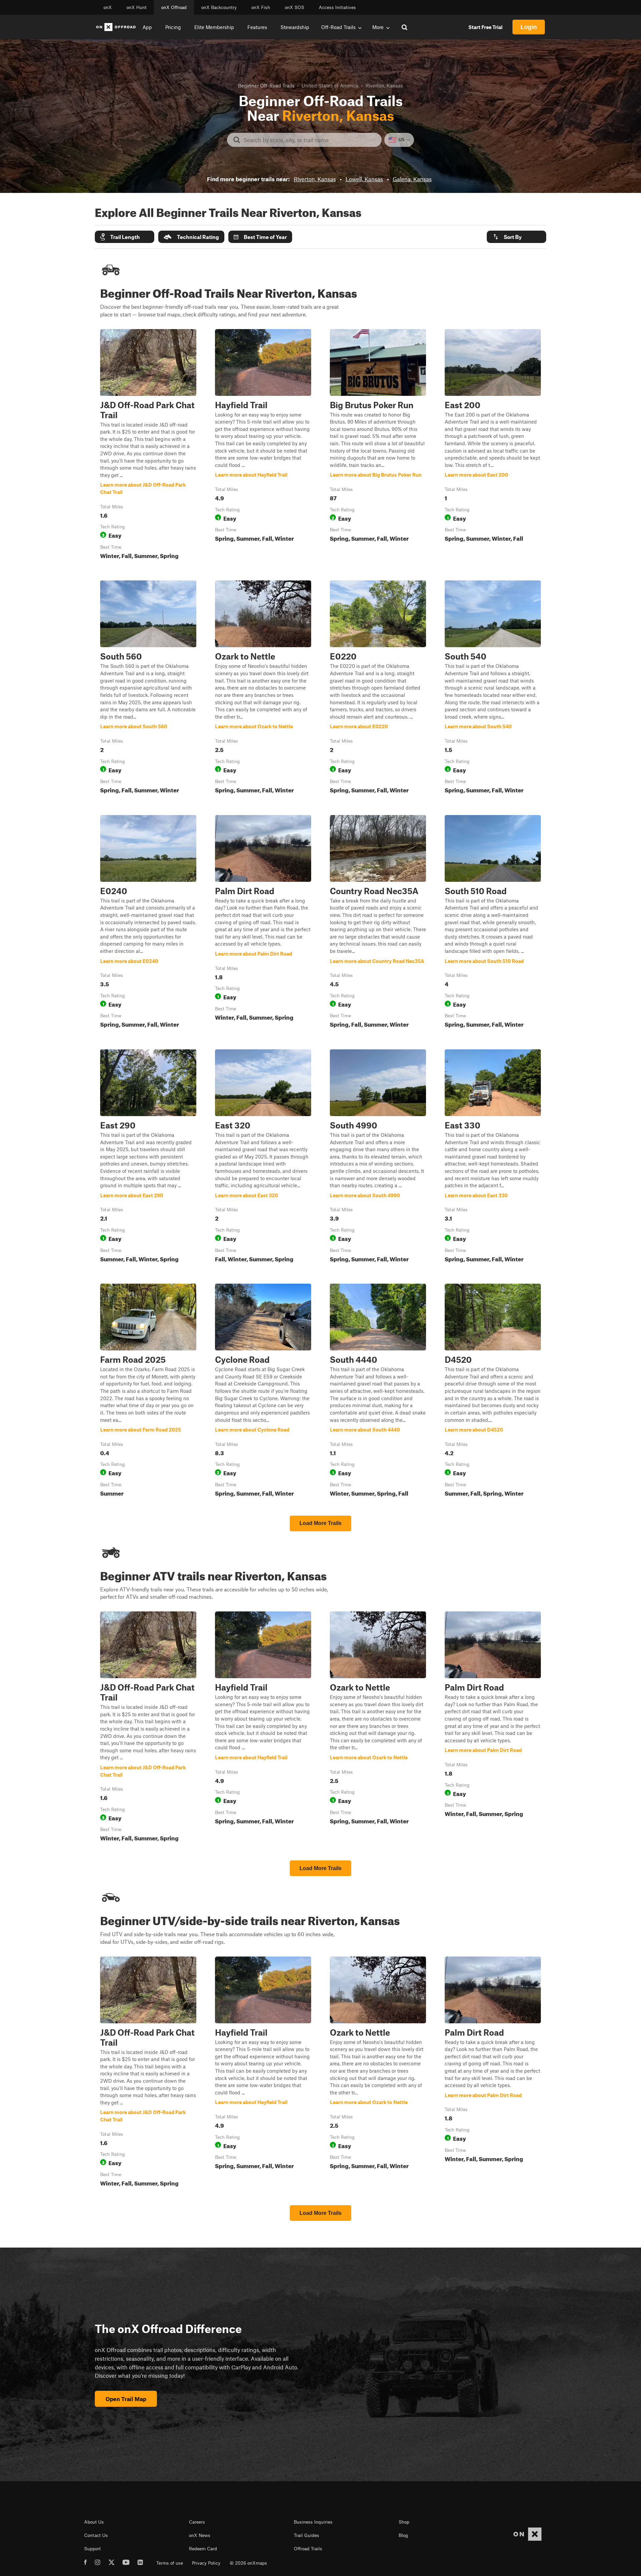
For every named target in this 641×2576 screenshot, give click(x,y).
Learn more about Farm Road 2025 (148, 1391)
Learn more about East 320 (263, 1157)
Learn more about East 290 (148, 1157)
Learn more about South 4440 (378, 1391)
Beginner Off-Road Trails (266, 85)
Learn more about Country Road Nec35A (378, 923)
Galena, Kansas (412, 179)
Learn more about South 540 (493, 688)
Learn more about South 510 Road (493, 923)
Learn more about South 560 (148, 688)
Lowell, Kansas (364, 179)
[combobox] (310, 140)
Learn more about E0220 (378, 688)
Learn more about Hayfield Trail (263, 446)
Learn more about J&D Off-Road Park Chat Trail (148, 446)
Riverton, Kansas (315, 179)
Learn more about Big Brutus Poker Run (378, 446)
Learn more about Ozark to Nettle (263, 688)
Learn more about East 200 (493, 446)
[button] (125, 237)
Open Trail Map (126, 2399)
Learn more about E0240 (148, 923)
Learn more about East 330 (493, 1157)
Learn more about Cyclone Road (263, 1391)
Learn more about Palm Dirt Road (263, 923)
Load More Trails (320, 1523)
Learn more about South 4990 (378, 1157)
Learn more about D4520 (493, 1391)
